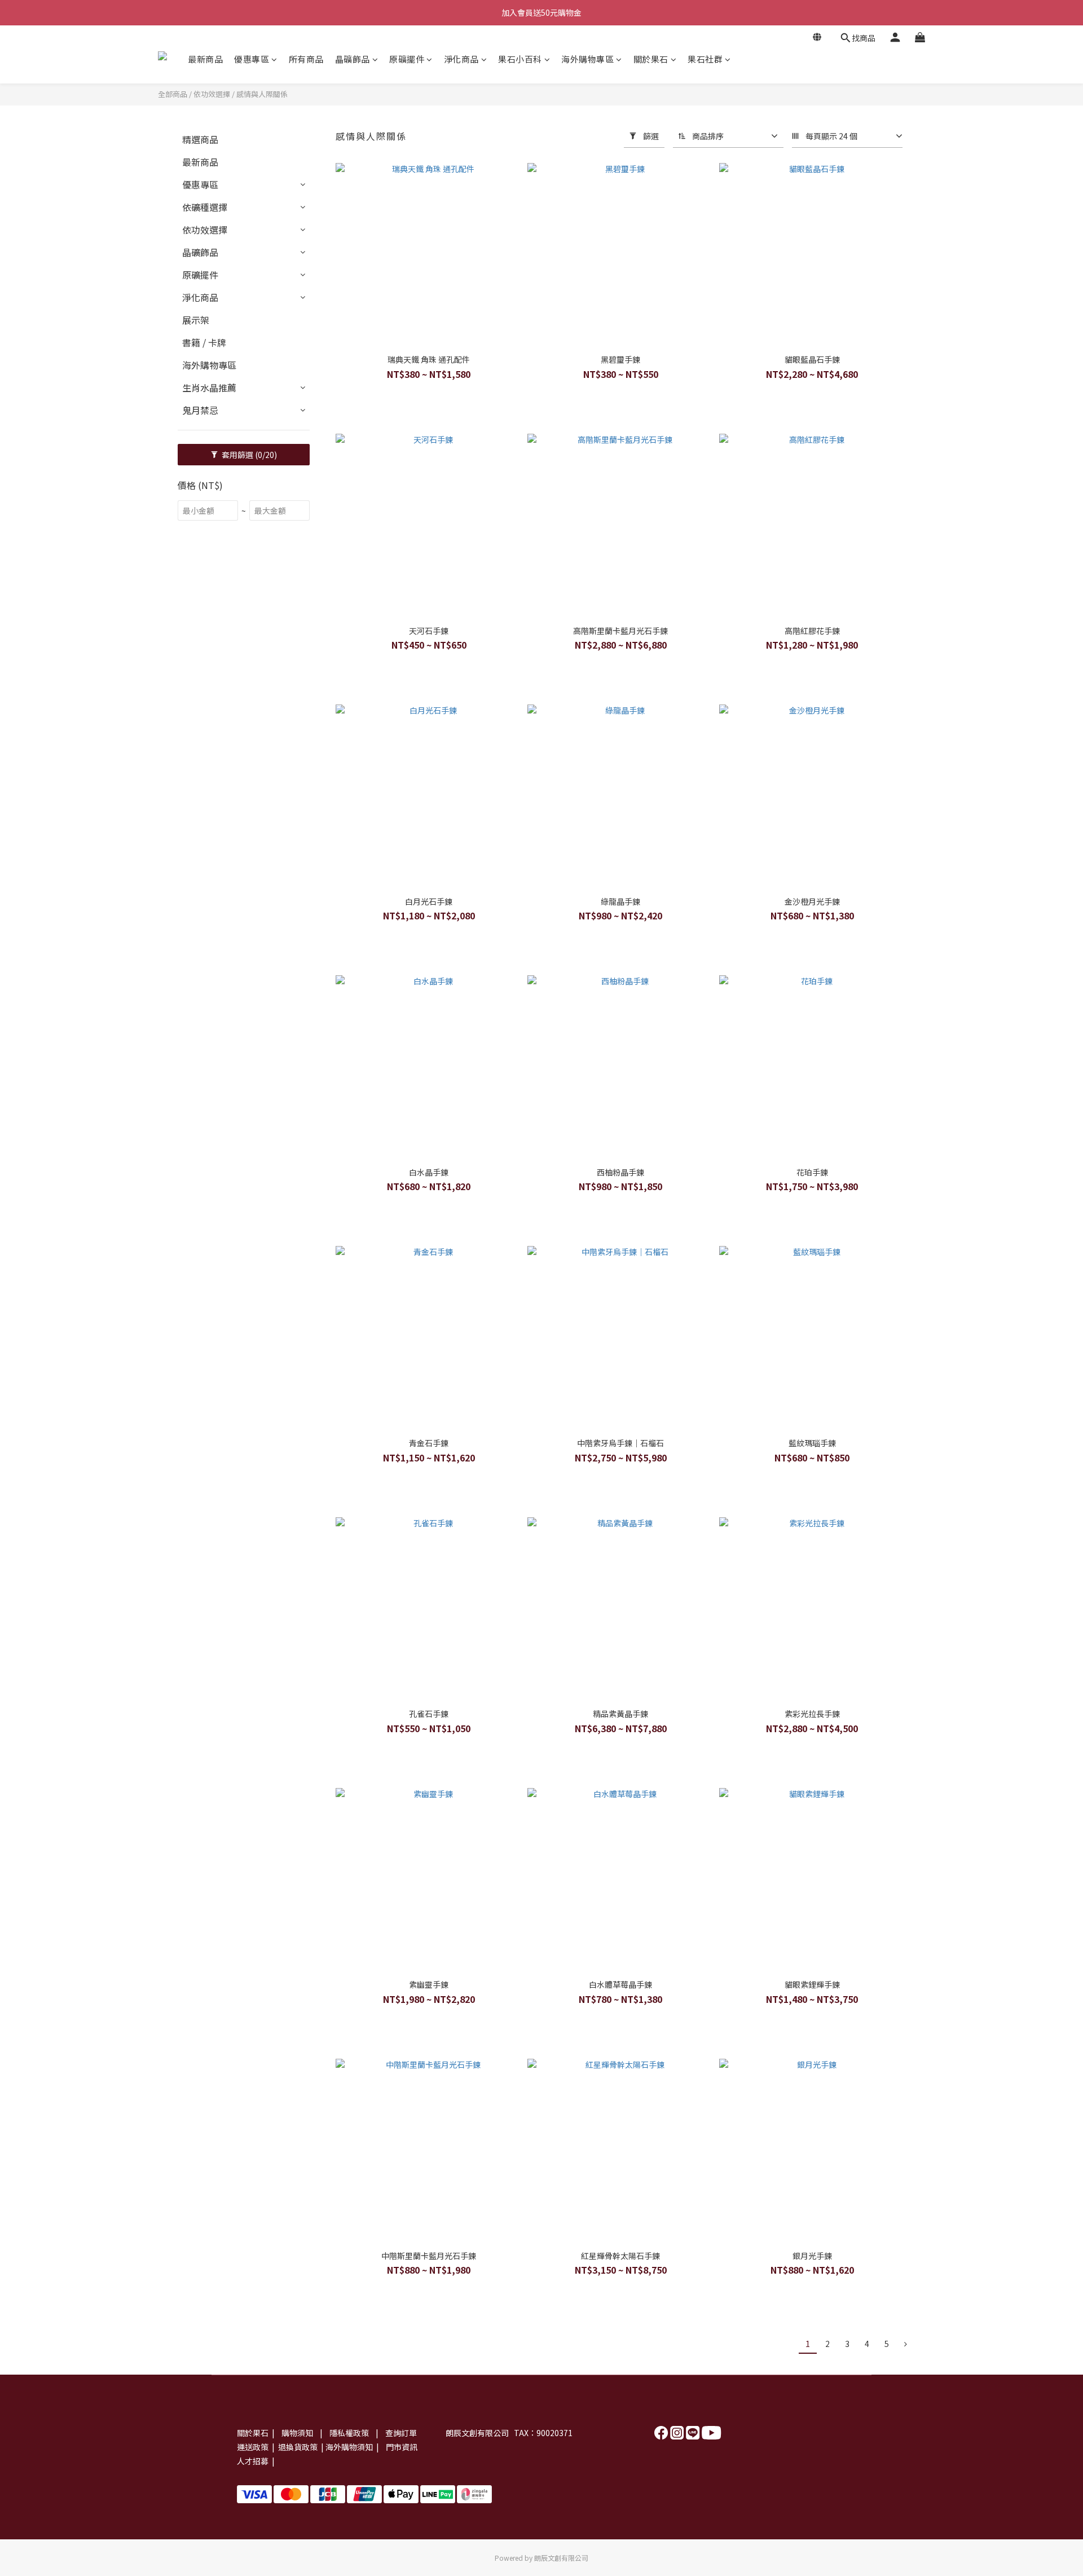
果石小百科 (520, 59)
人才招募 (253, 2461)
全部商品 (173, 94)
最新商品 (205, 59)
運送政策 (253, 2447)
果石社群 (705, 59)
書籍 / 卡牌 (204, 342)
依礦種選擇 (205, 207)
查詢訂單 (401, 2433)
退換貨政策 (297, 2447)
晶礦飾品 (353, 59)
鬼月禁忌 (200, 410)
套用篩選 (248, 455)
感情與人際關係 (262, 94)
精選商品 (200, 139)
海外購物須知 (349, 2447)
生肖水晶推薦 (209, 387)
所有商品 (306, 59)
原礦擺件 (407, 59)
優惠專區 (252, 59)
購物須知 (298, 2433)
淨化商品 (461, 59)
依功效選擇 (212, 94)
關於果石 (651, 59)
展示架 (196, 320)
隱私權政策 (350, 2433)
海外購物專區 (587, 59)
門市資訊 (402, 2447)
